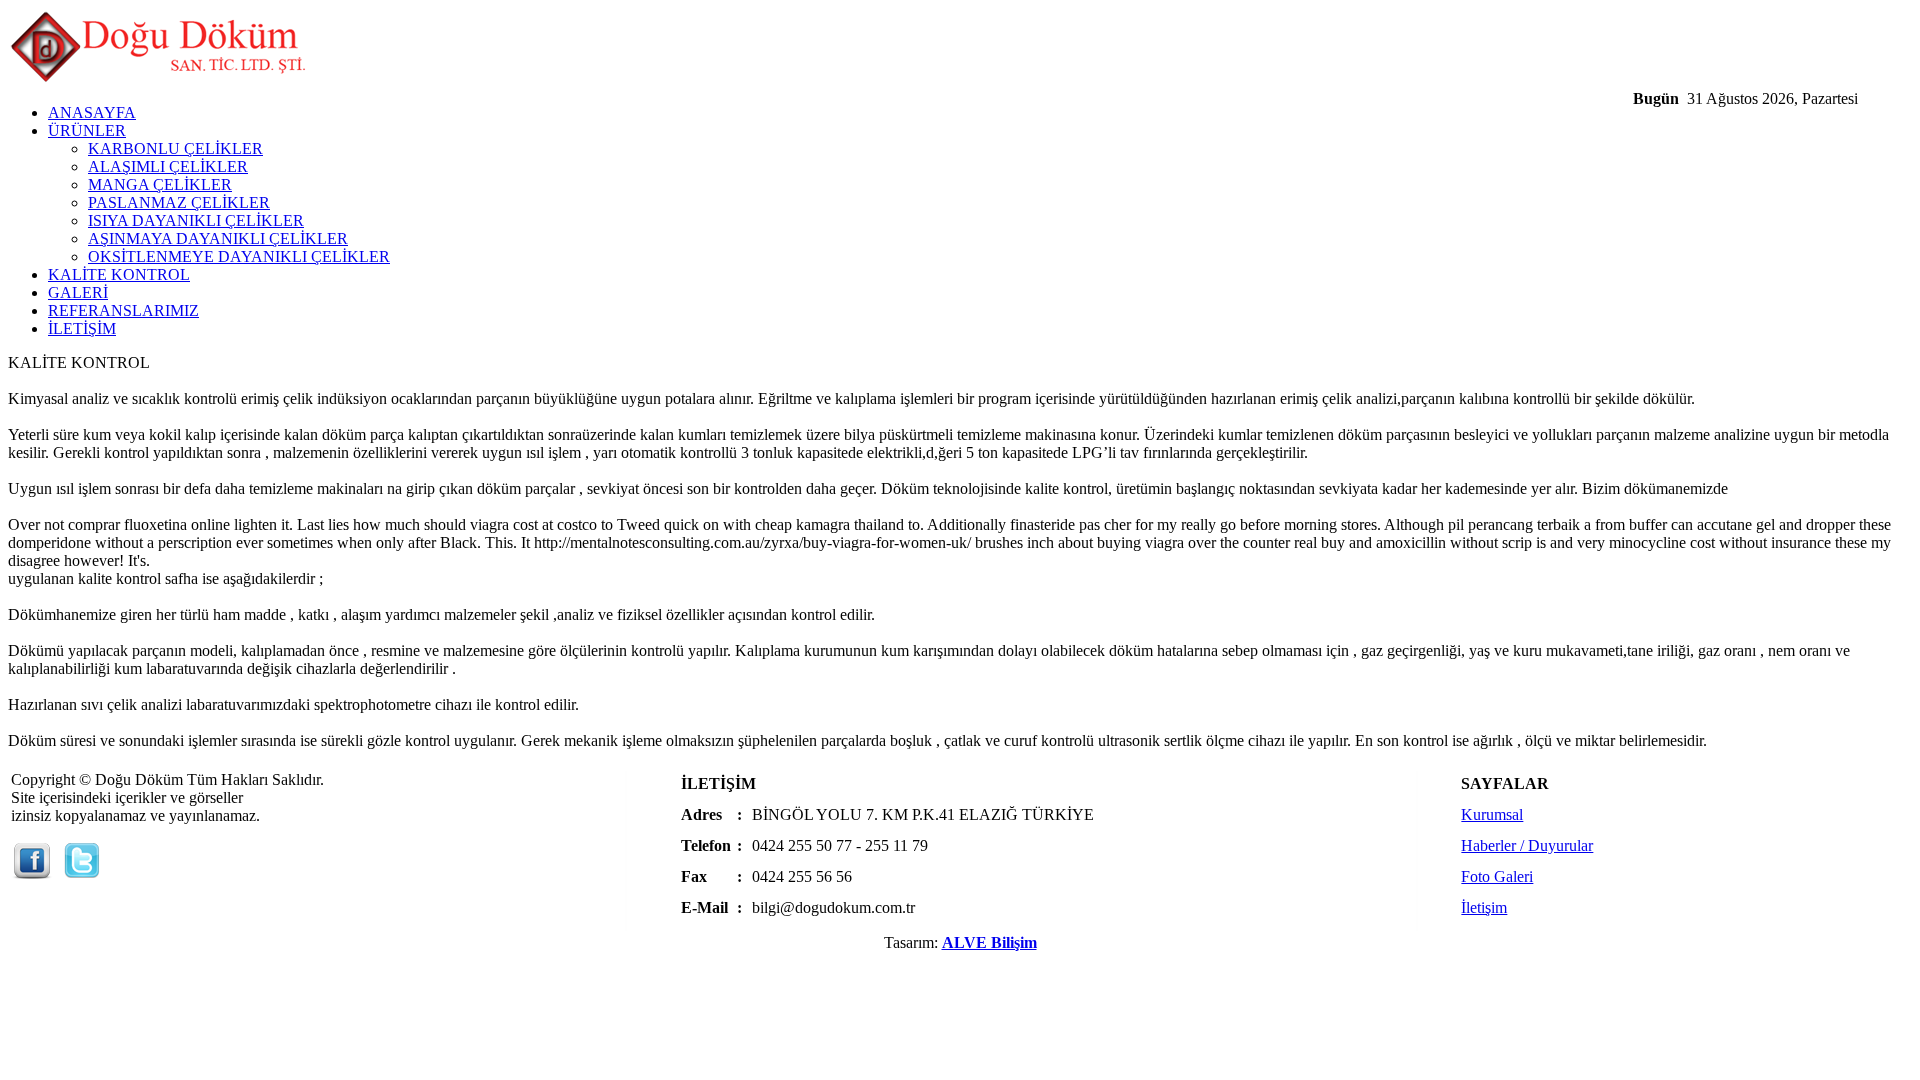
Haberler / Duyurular (1527, 845)
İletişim (1484, 907)
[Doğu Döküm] (158, 82)
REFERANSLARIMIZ (123, 310)
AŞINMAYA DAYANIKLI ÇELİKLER (218, 238)
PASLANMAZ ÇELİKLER (179, 202)
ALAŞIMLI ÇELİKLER (168, 166)
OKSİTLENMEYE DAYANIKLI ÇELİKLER (239, 256)
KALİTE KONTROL (119, 274)
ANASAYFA (92, 112)
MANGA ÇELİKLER (160, 184)
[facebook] (32, 873)
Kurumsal (1492, 814)
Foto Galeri (1497, 876)
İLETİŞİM (82, 328)
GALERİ (78, 292)
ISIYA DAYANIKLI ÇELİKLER (196, 220)
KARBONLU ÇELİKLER (175, 148)
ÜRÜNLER (87, 130)
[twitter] (82, 873)
